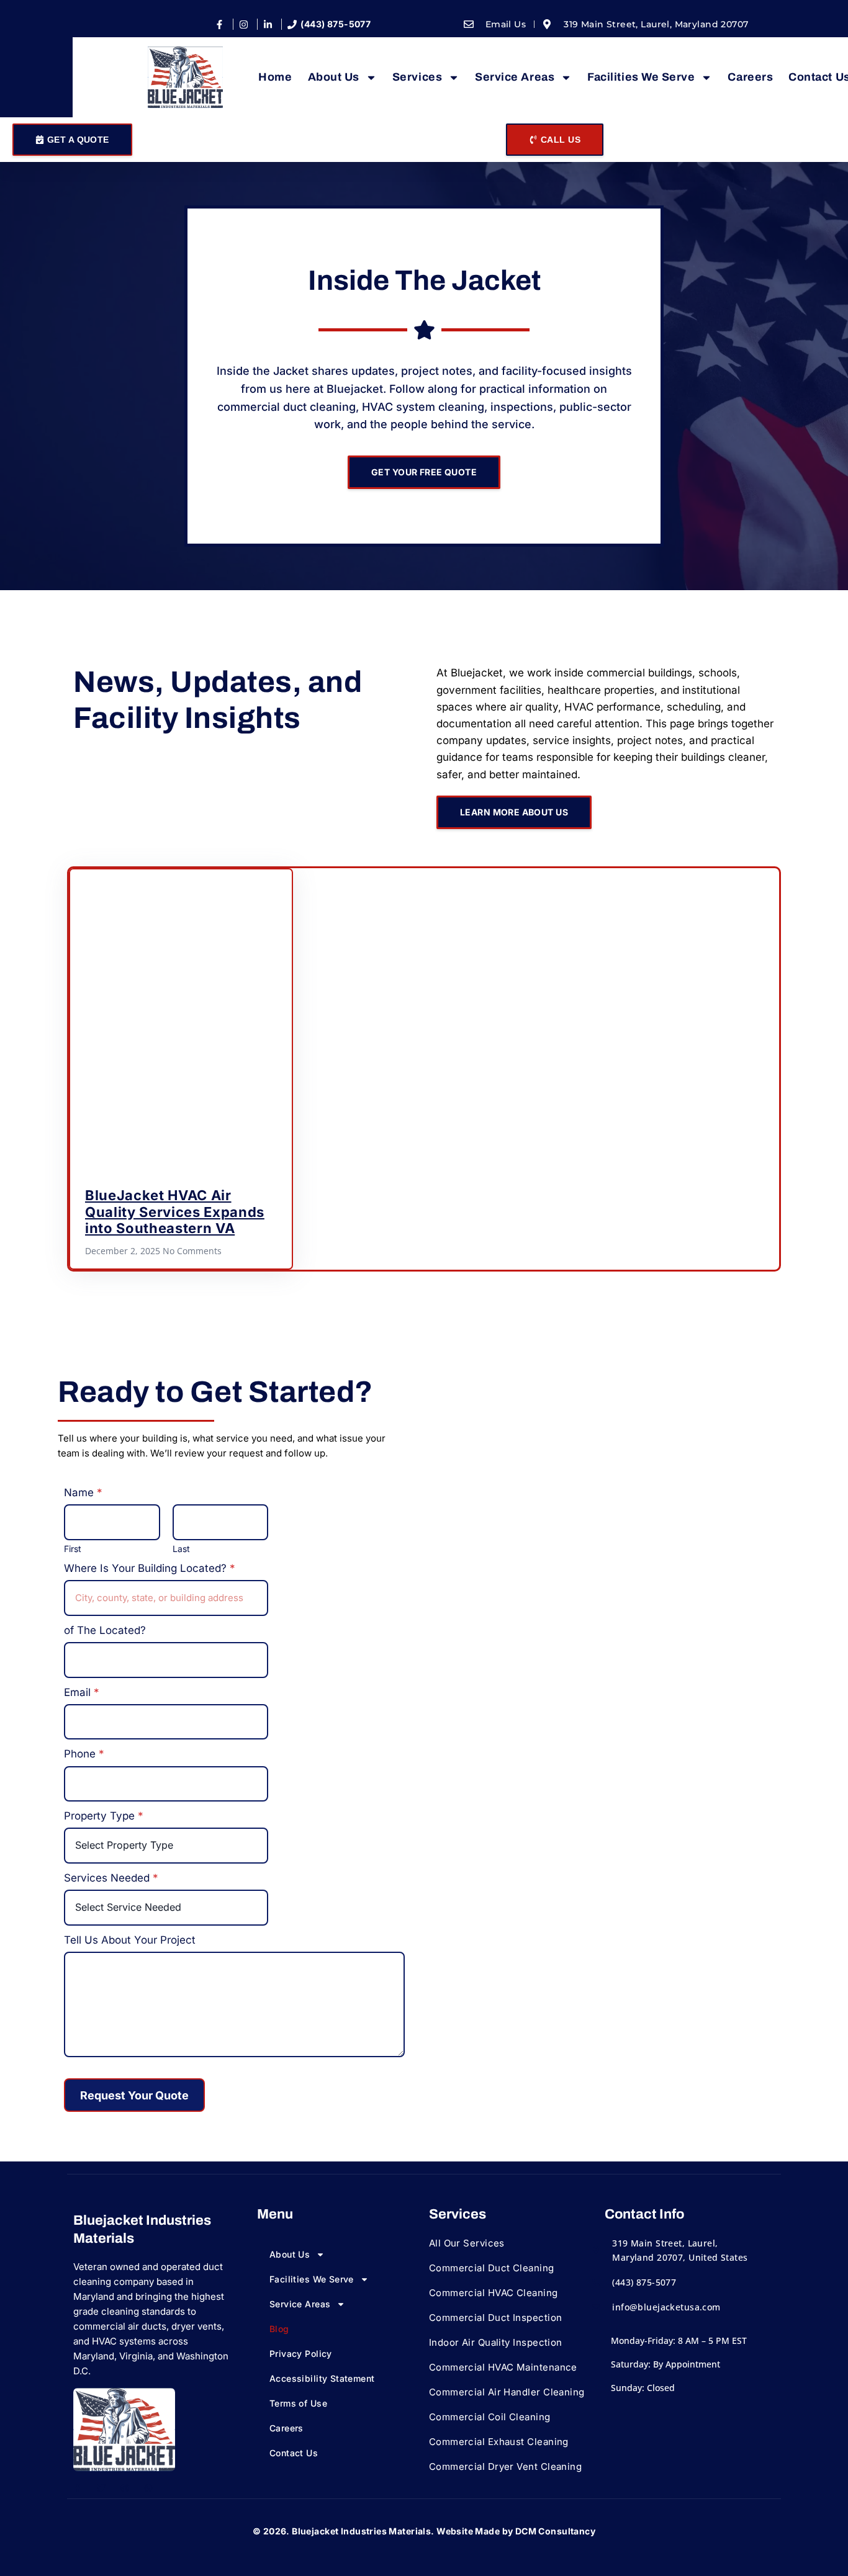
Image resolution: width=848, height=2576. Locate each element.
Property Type (104, 1816)
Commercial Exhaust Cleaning (499, 2442)
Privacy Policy (301, 2354)
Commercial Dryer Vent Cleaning (506, 2466)
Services (417, 77)
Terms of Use (298, 2403)
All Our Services (467, 2243)
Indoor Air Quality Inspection (496, 2342)
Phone (84, 1754)
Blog (279, 2329)
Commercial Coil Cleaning (490, 2417)
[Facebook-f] (78, 2488)
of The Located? (105, 1630)
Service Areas (515, 77)
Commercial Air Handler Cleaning (507, 2392)
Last (181, 1549)
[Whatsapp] (148, 2488)
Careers (750, 77)
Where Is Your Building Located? (150, 1568)
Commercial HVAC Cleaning (494, 2293)
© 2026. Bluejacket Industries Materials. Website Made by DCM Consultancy (424, 2531)
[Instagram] (125, 2488)
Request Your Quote (134, 2095)
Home (275, 77)
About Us (334, 77)
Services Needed (111, 1878)
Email (82, 1692)
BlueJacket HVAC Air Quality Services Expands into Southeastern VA (175, 1212)
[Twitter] (101, 2488)
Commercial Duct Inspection (496, 2318)
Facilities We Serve (641, 77)
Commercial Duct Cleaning (492, 2268)
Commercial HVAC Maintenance (503, 2367)
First (73, 1549)
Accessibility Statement (322, 2378)
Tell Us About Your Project (130, 1940)
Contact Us (294, 2453)
